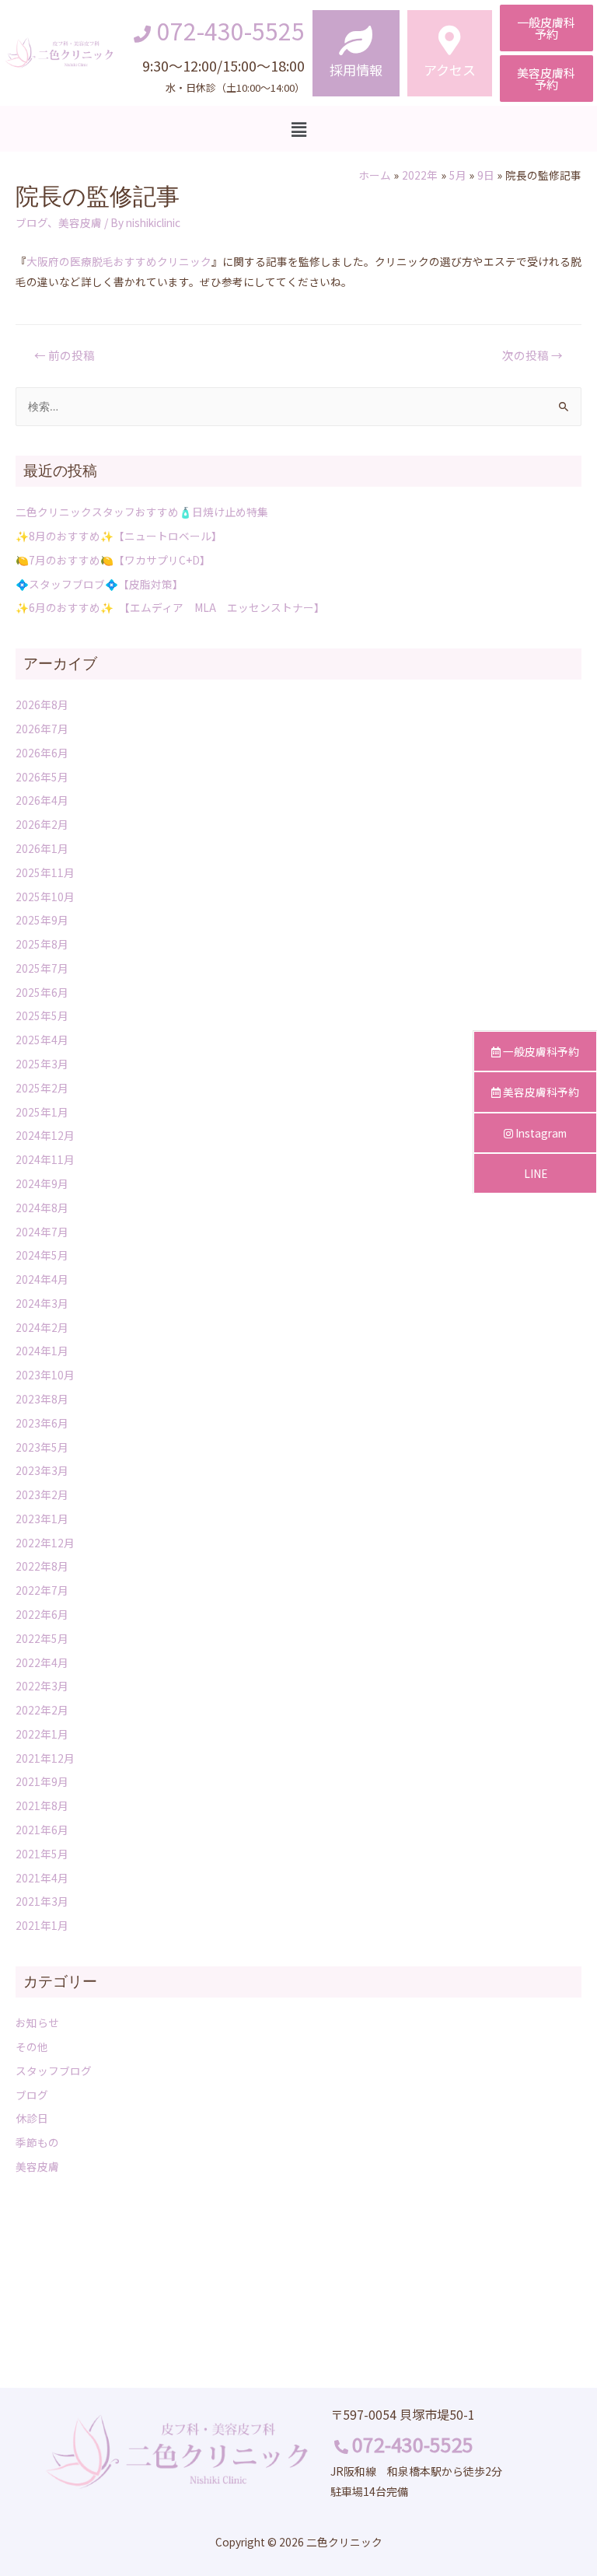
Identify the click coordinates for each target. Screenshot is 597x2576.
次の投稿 (532, 355)
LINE (536, 1173)
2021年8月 (42, 1805)
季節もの (37, 2142)
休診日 (32, 2118)
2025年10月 (45, 897)
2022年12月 (45, 1543)
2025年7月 (42, 968)
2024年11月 (45, 1159)
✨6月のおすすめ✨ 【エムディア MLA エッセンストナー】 (170, 607)
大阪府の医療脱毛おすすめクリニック (119, 261)
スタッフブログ (54, 2071)
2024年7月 (42, 1232)
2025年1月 (42, 1112)
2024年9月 (42, 1183)
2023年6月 (42, 1423)
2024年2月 (42, 1327)
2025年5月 (42, 1015)
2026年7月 (42, 729)
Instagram (540, 1133)
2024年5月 (42, 1255)
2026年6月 (42, 753)
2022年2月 (42, 1710)
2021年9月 (42, 1781)
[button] (546, 28)
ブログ (31, 222)
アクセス (450, 70)
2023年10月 (45, 1375)
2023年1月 (42, 1519)
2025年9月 (42, 920)
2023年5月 (42, 1447)
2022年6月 (42, 1614)
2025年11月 (45, 872)
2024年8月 (42, 1208)
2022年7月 (42, 1590)
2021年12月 (45, 1758)
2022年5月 (42, 1638)
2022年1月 (42, 1734)
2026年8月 (42, 704)
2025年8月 (42, 944)
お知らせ (37, 2022)
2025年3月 (42, 1064)
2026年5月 (42, 777)
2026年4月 (42, 800)
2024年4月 (42, 1279)
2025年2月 (42, 1088)
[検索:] (298, 406)
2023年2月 (42, 1494)
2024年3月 (42, 1303)
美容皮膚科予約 (540, 1092)
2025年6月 (42, 992)
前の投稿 (65, 355)
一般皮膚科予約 (540, 1051)
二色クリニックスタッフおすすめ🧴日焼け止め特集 (142, 512)
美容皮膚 (80, 222)
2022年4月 (42, 1662)
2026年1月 (42, 848)
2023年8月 (42, 1399)
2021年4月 (42, 1878)
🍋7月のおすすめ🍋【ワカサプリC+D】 (113, 560)
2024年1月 (42, 1351)
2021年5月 (42, 1854)
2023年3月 (42, 1470)
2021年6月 (42, 1830)
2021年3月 (42, 1901)
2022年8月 (42, 1566)
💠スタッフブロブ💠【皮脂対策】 (99, 584)
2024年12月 (45, 1135)
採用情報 (356, 70)
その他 (32, 2046)
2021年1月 (42, 1925)
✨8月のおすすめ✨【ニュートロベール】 (119, 536)
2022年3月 (42, 1686)
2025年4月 (42, 1040)
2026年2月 (42, 824)
